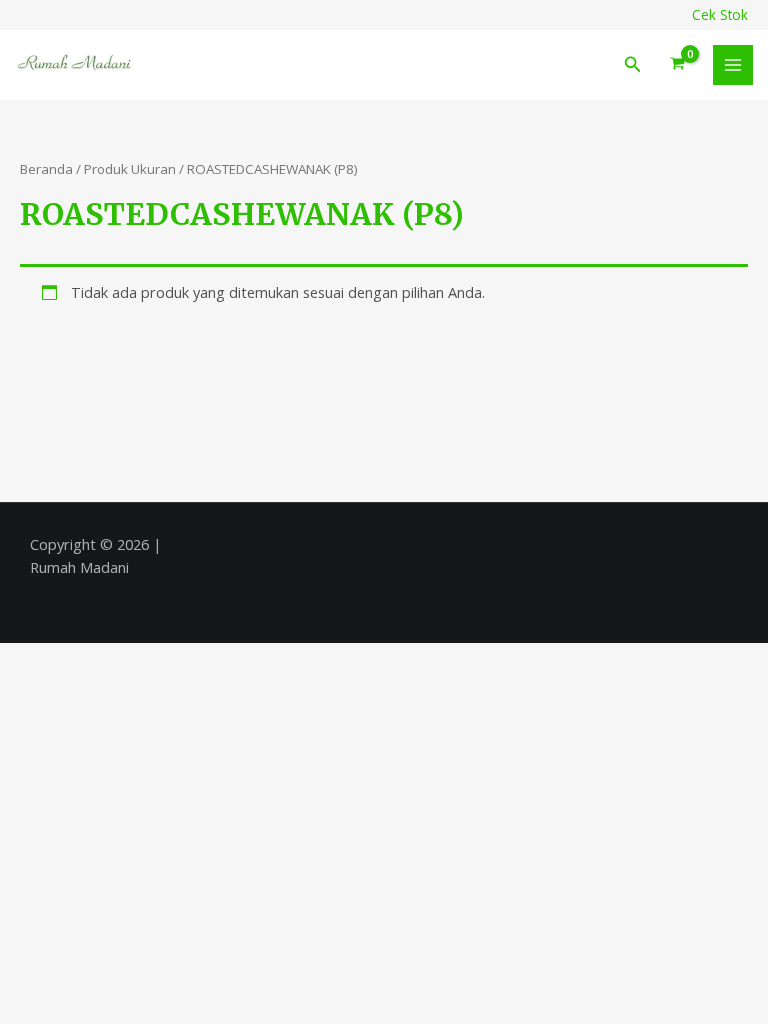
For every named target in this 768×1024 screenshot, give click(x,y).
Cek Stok (720, 14)
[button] (633, 65)
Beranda (46, 169)
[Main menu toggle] (733, 65)
